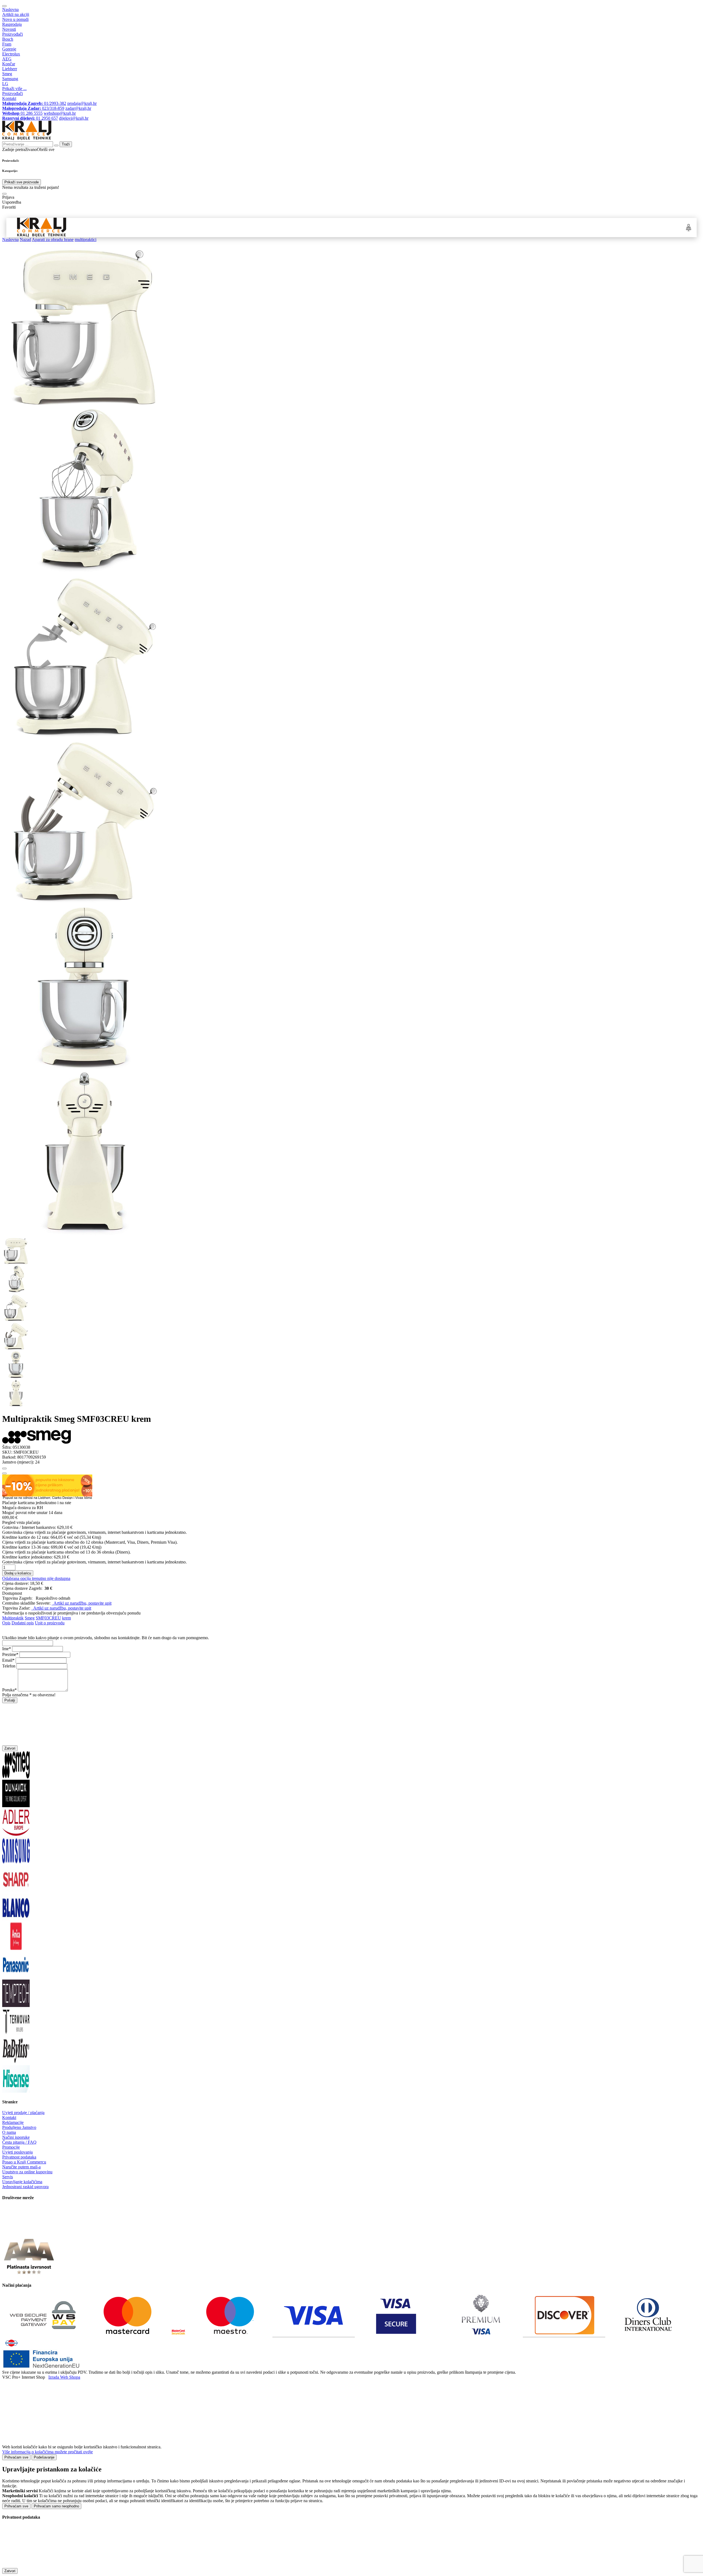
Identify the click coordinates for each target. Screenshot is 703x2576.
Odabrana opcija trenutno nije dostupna (36, 1578)
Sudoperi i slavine (253, 227)
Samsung (10, 79)
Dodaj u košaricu (18, 1573)
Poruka (8, 1690)
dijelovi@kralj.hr (74, 118)
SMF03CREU (48, 1618)
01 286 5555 (22, 113)
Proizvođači (12, 34)
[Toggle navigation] (4, 6)
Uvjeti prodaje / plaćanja (23, 2113)
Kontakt (9, 98)
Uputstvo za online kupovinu (27, 2172)
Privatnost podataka (19, 2157)
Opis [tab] (6, 1623)
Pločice (459, 227)
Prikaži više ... (14, 89)
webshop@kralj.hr (60, 113)
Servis (8, 2177)
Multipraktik (13, 1618)
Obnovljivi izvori (500, 227)
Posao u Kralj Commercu (24, 2162)
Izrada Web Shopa (64, 2377)
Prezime (9, 1654)
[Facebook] (16, 2232)
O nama (9, 2132)
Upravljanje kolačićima (22, 2182)
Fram (7, 44)
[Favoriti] (4, 1468)
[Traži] (4, 194)
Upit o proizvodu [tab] (50, 1623)
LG (5, 84)
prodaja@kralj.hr (82, 103)
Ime (5, 1649)
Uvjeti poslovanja (17, 2152)
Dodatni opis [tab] (23, 1623)
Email (7, 1660)
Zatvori (10, 1748)
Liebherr (10, 69)
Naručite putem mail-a (21, 2167)
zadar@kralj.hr (78, 108)
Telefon (9, 1666)
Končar (9, 64)
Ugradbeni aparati (158, 227)
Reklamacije (13, 2122)
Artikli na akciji (16, 14)
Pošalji (10, 1700)
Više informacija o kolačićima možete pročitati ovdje (48, 2452)
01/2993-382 (34, 103)
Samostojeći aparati (104, 227)
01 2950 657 (30, 118)
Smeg (7, 74)
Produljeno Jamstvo (19, 2127)
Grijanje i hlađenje (306, 227)
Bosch (8, 39)
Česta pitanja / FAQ (19, 2142)
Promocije (11, 2147)
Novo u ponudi (15, 19)
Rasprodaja (12, 24)
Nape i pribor (206, 227)
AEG (7, 59)
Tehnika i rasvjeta (416, 227)
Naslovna (10, 9)
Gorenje (9, 49)
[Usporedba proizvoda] (4, 1473)
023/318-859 (33, 108)
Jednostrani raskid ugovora (25, 2187)
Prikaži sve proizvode (22, 182)
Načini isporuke (16, 2137)
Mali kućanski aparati (362, 227)
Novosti (9, 29)
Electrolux (11, 54)
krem (66, 1618)
